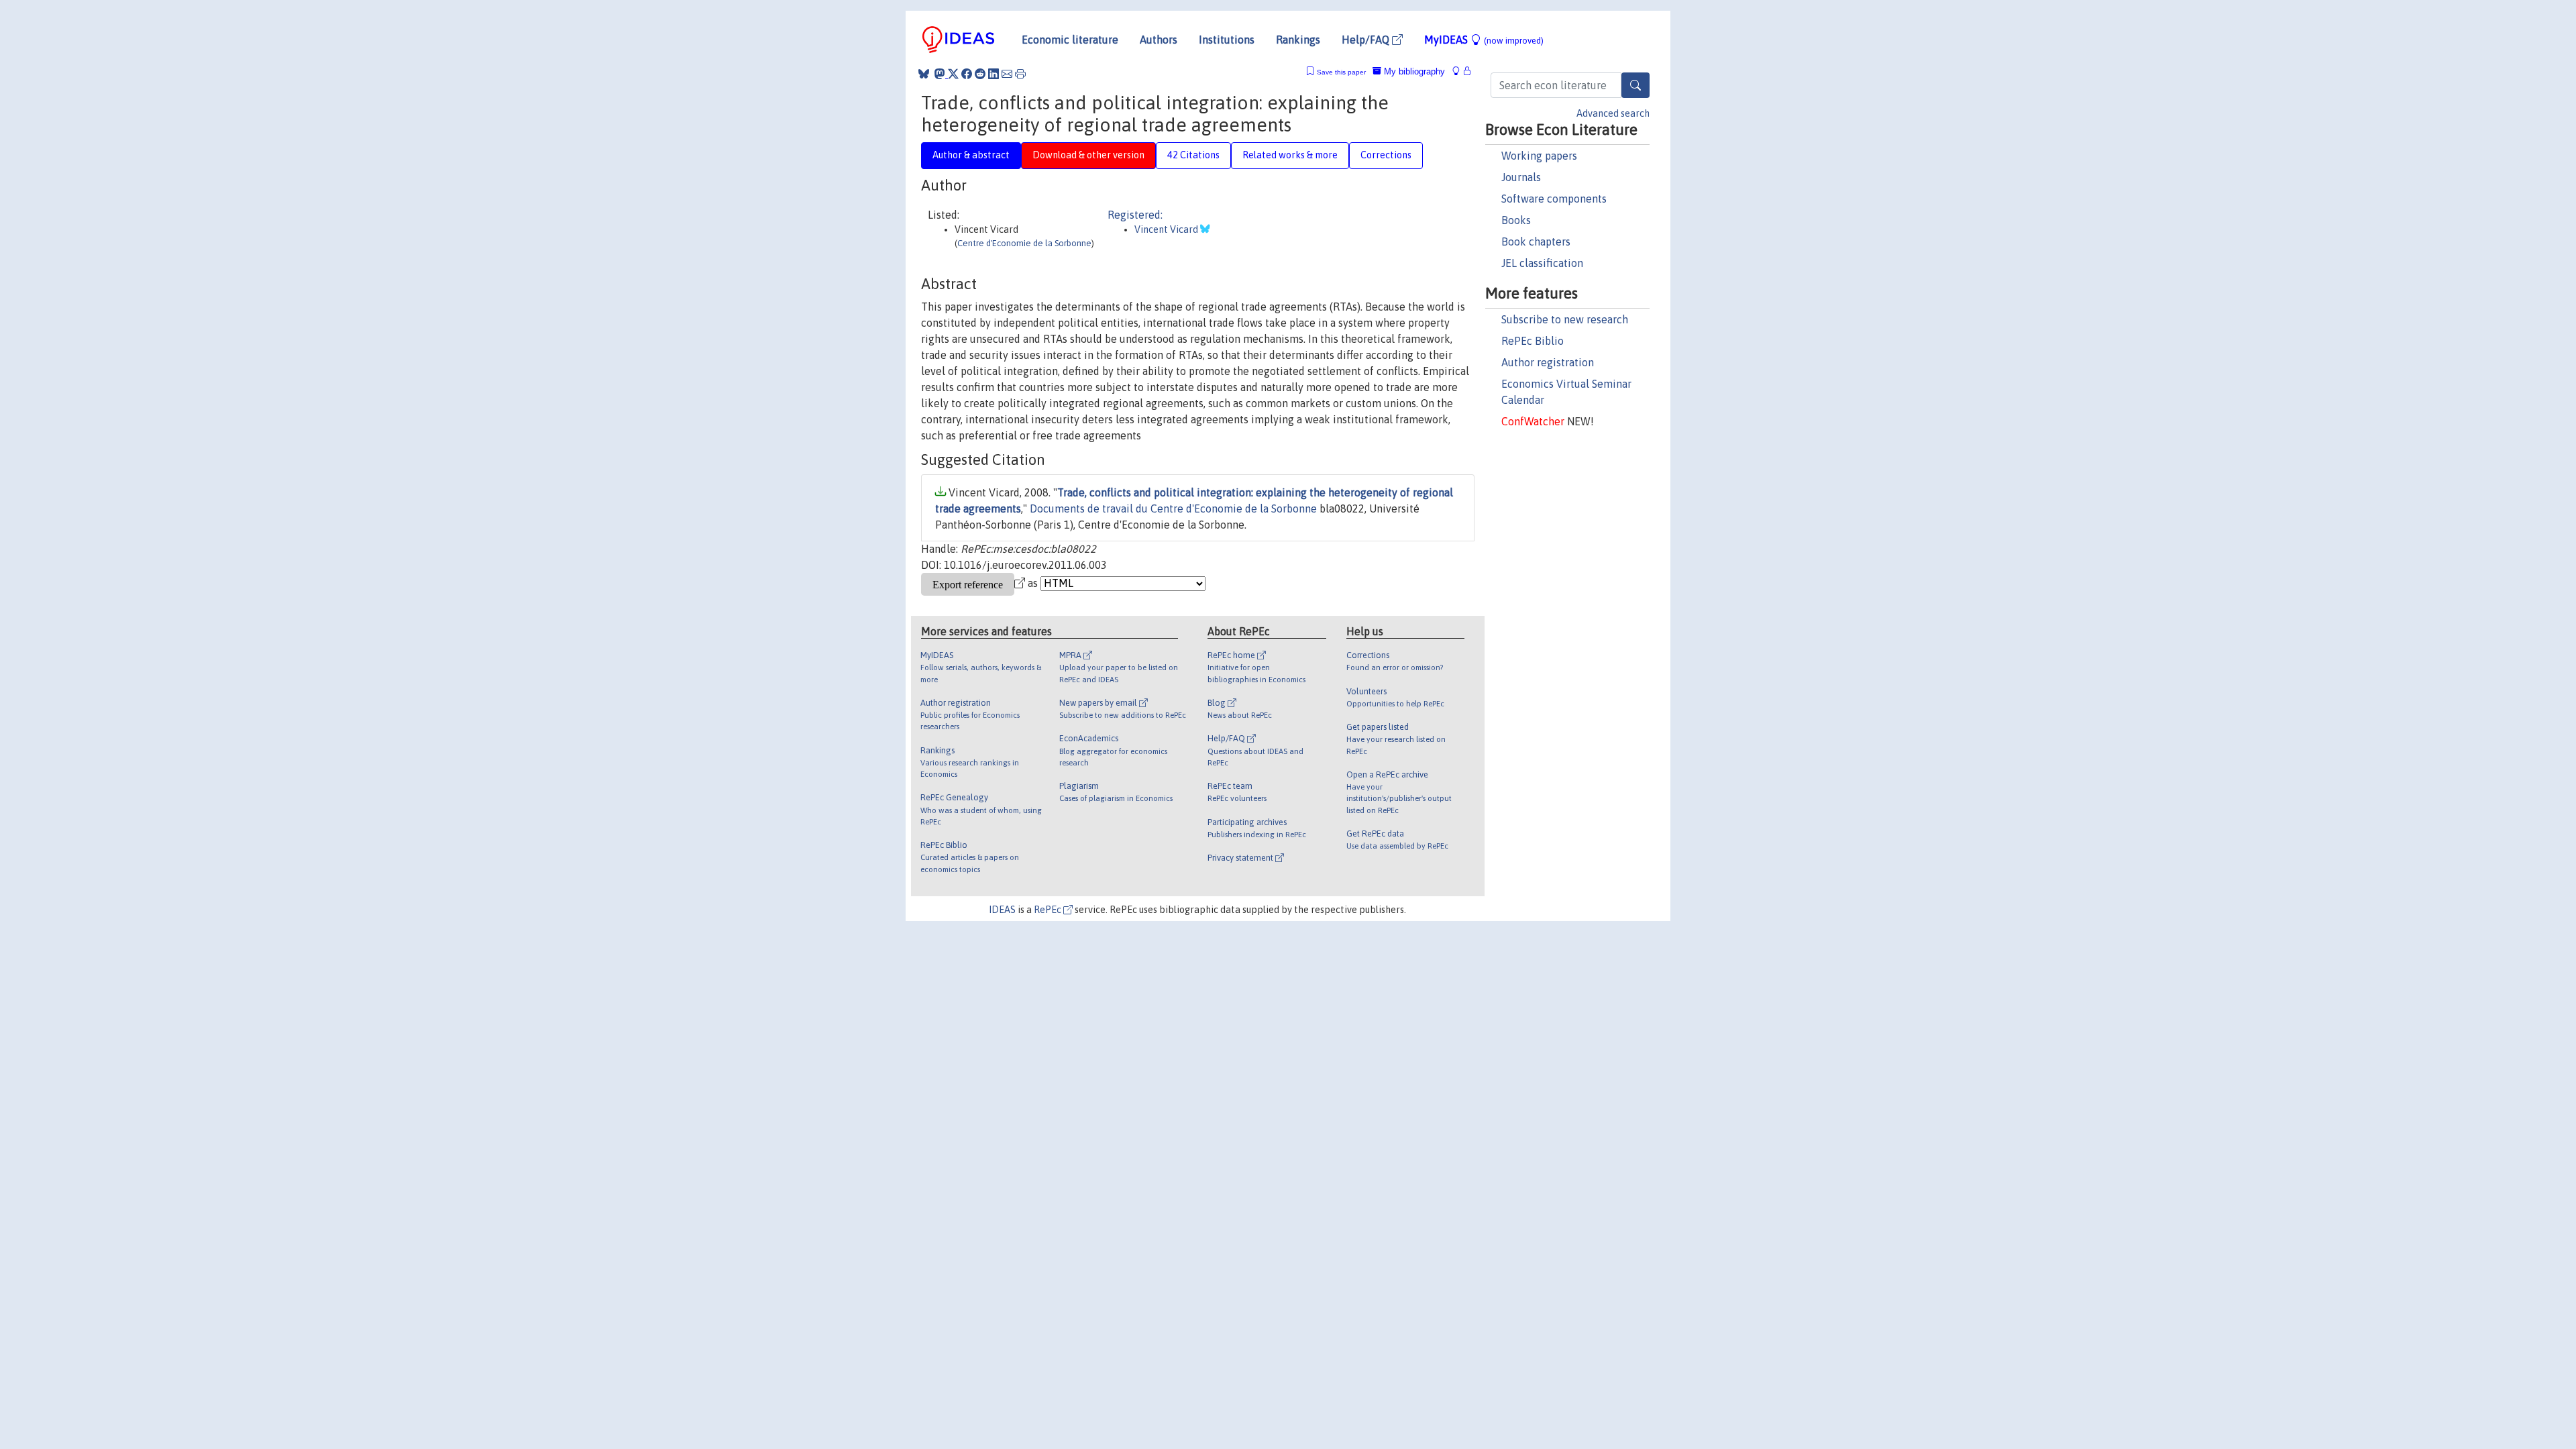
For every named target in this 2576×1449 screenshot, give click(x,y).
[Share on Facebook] (967, 74)
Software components (1554, 199)
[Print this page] (1020, 74)
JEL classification (1542, 263)
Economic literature (1070, 40)
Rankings (1298, 40)
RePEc (1049, 910)
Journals (1521, 177)
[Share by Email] (1007, 74)
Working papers (1539, 156)
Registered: (1135, 215)
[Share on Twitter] (953, 74)
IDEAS (1002, 910)
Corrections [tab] (1386, 155)
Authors (1159, 40)
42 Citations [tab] (1193, 155)
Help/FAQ (1367, 40)
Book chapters (1536, 241)
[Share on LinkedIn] (994, 74)
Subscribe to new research (1565, 319)
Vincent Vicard (1167, 229)
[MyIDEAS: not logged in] (1460, 71)
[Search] (1635, 85)
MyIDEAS (1484, 40)
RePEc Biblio (1533, 341)
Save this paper (1341, 72)
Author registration (1548, 362)
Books (1516, 220)
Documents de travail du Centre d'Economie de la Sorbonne (1173, 508)
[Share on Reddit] (980, 74)
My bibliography (1413, 71)
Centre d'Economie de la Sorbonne (1024, 243)
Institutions (1227, 40)
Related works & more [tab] (1290, 155)
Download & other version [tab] (1088, 155)
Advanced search (1613, 113)
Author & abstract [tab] (971, 155)
